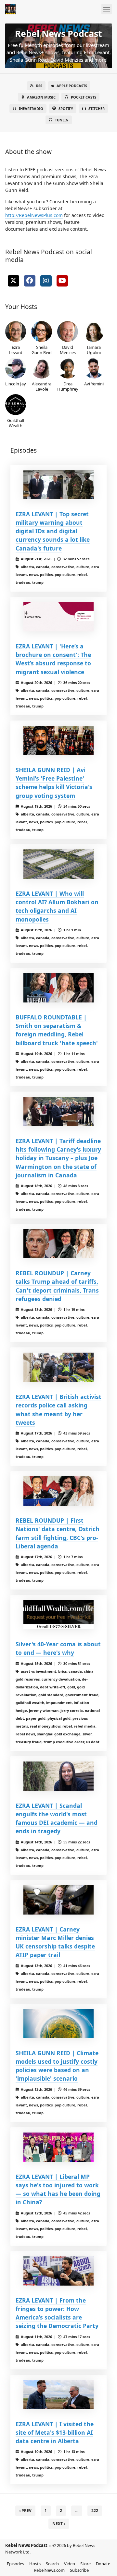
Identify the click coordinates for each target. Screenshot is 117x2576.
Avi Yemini (94, 384)
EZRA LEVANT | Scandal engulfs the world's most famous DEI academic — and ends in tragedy (57, 1818)
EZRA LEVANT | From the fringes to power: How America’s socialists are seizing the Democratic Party (57, 2313)
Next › (59, 2524)
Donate (103, 2564)
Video (70, 2564)
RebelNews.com (49, 2570)
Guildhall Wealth (16, 423)
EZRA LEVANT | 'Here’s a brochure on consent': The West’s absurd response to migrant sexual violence (53, 659)
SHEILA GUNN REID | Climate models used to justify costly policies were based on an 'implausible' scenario (57, 2066)
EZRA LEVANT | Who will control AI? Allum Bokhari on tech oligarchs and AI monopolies (57, 906)
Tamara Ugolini (94, 350)
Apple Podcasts (72, 86)
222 (95, 2511)
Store (85, 2564)
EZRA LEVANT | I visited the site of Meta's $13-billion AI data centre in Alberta (55, 2433)
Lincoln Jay (16, 384)
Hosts (35, 2564)
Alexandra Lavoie (42, 386)
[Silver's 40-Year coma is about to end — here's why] (58, 1615)
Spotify (66, 109)
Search (52, 2564)
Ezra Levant (16, 350)
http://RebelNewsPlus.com (34, 215)
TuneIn (62, 120)
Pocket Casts (84, 97)
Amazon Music (41, 97)
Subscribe (79, 2570)
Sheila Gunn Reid (42, 350)
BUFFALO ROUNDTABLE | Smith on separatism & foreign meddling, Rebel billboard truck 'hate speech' (57, 1030)
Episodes (15, 2564)
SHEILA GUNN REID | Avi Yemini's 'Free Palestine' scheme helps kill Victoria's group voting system (54, 783)
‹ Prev (25, 2511)
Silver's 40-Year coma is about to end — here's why (58, 1648)
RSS (39, 86)
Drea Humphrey (68, 386)
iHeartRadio (31, 109)
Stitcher (97, 109)
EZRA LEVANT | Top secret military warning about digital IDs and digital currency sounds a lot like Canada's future (53, 531)
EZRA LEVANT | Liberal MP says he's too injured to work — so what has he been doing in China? (58, 2189)
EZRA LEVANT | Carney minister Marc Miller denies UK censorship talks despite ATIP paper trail (55, 1942)
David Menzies (68, 350)
